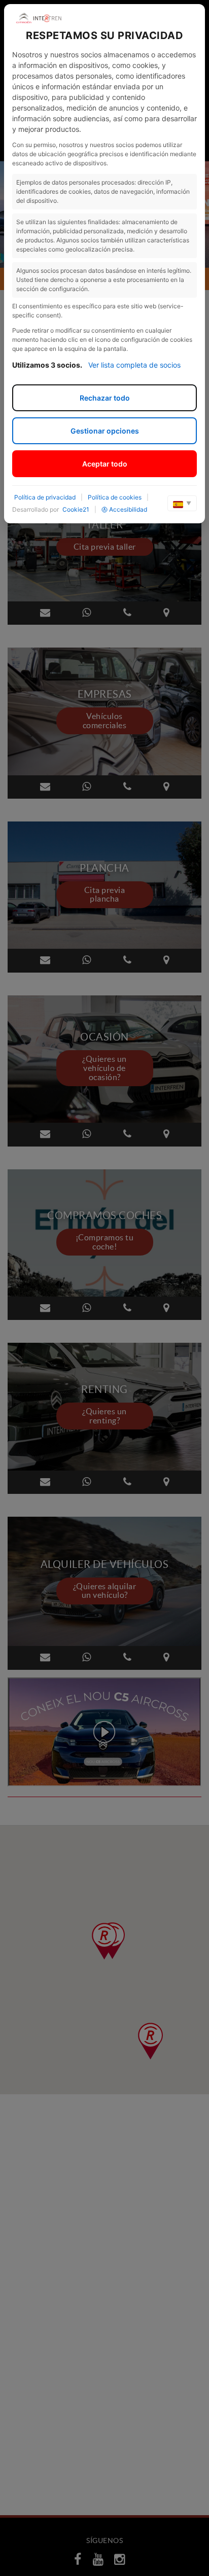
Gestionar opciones (105, 431)
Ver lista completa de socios (134, 365)
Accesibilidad (128, 509)
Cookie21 (76, 509)
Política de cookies (115, 497)
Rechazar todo (105, 398)
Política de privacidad (45, 497)
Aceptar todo (105, 464)
